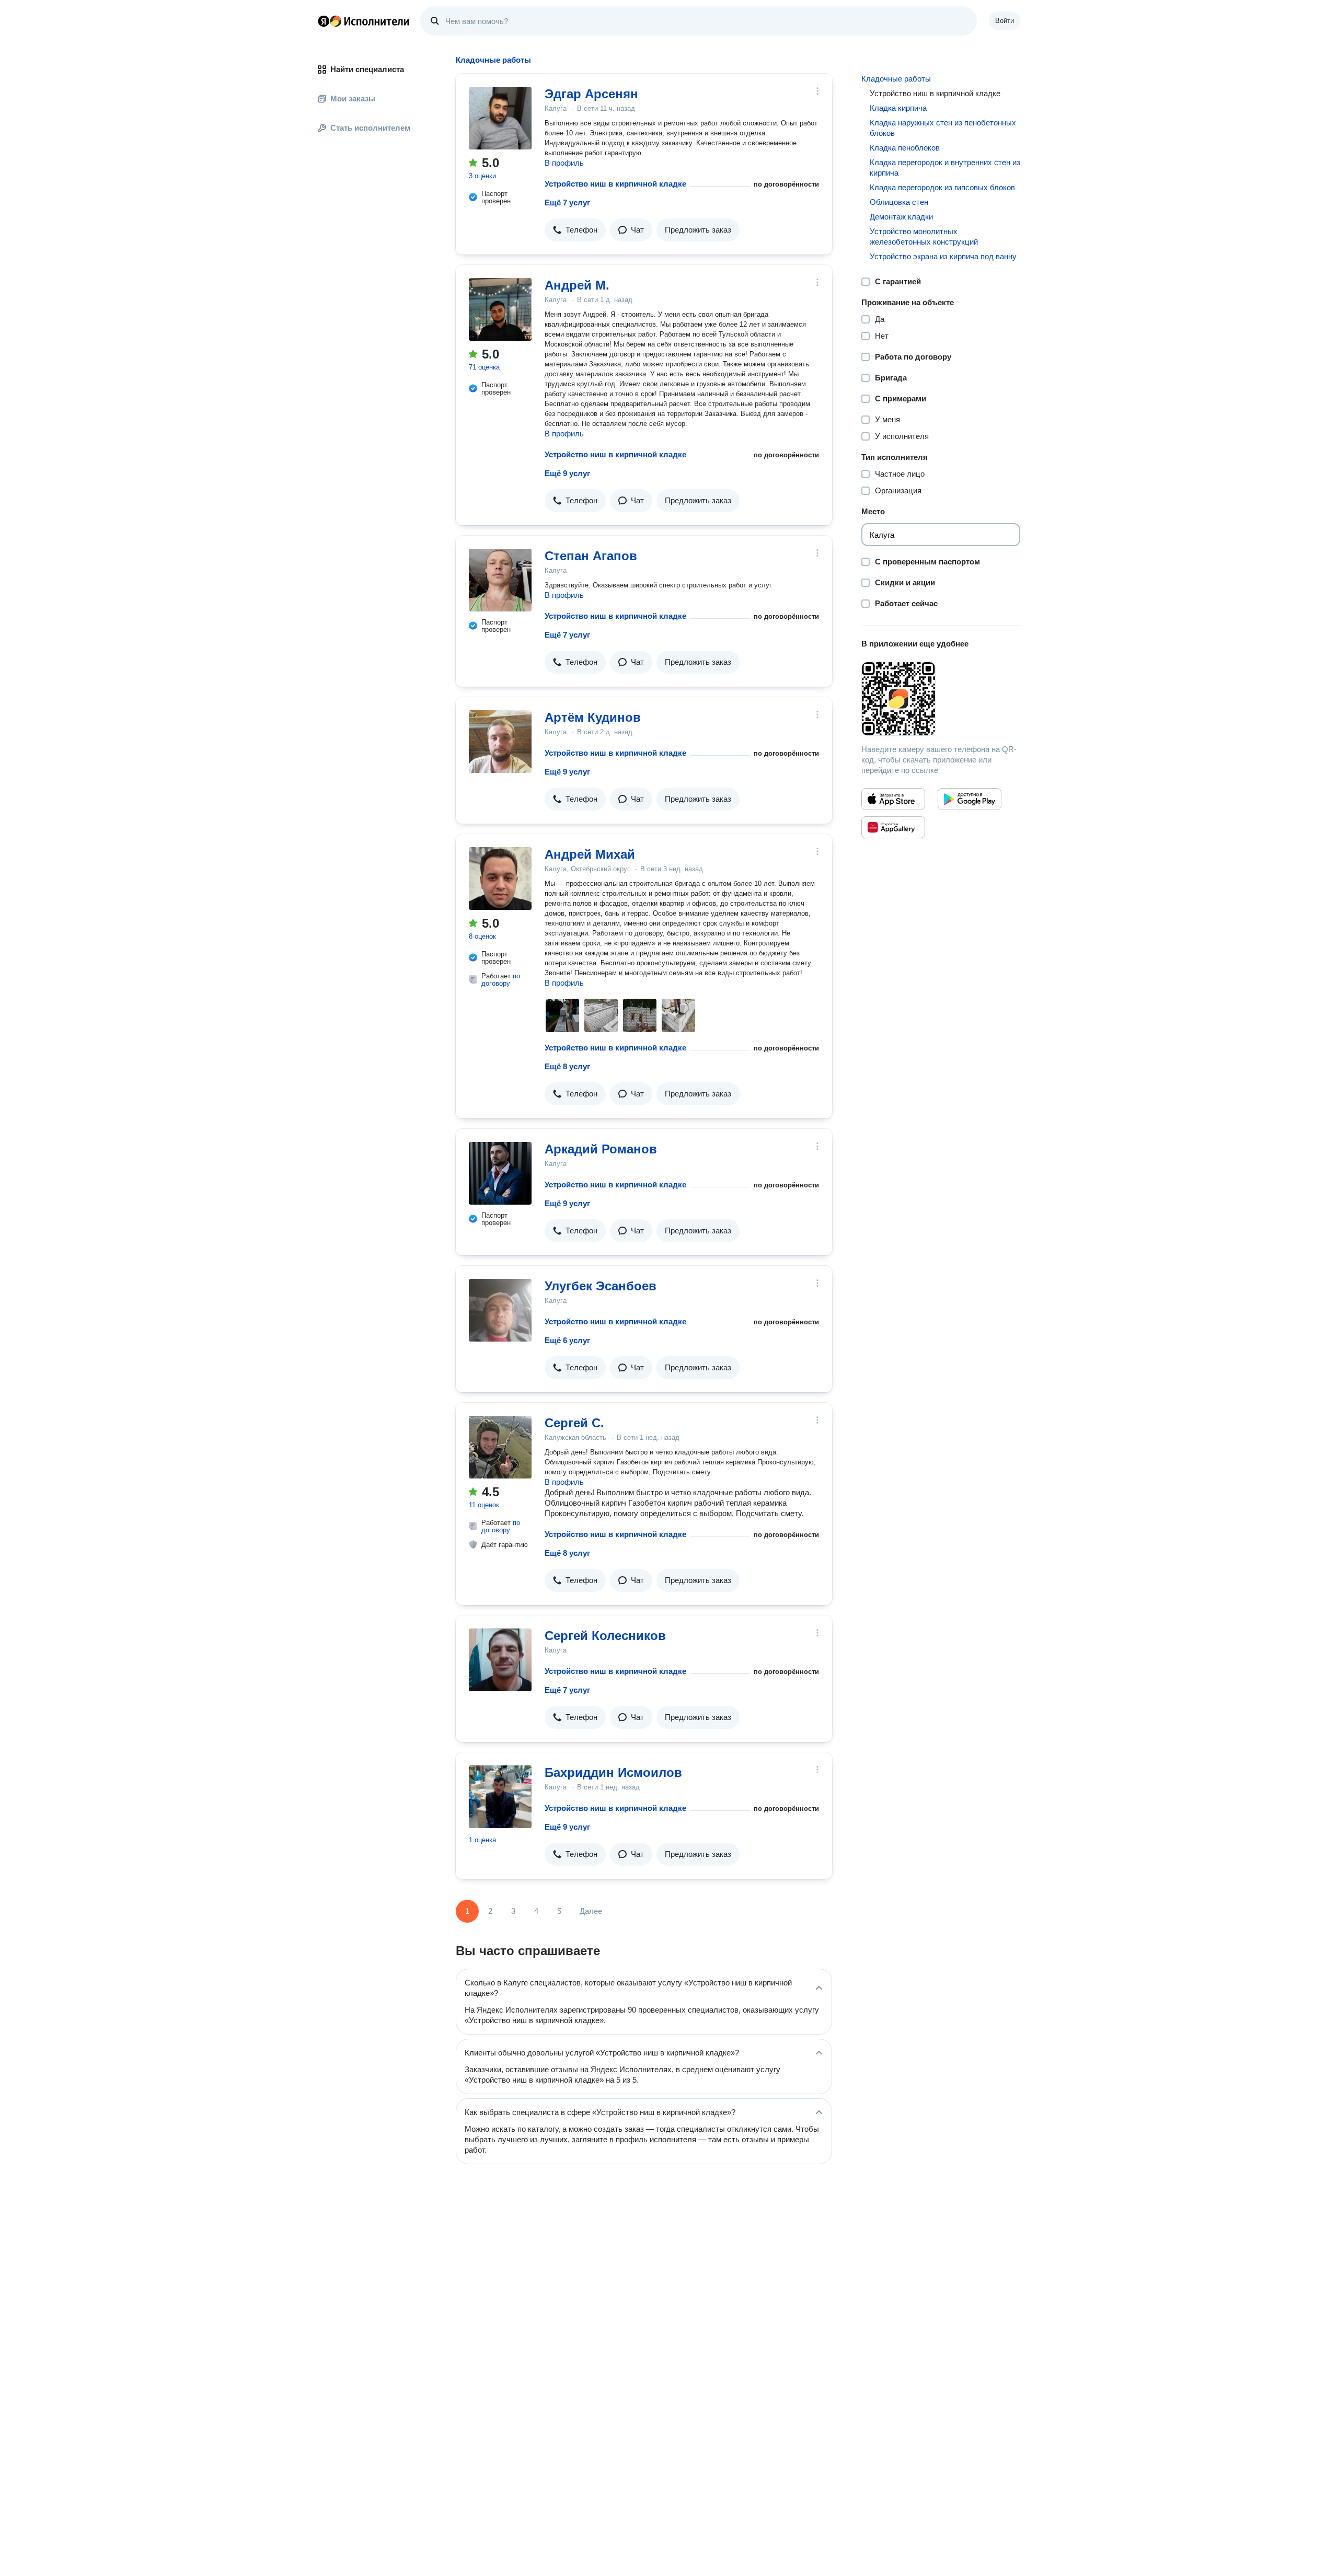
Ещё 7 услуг (567, 203)
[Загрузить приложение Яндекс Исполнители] (941, 699)
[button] (575, 230)
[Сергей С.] (500, 1447)
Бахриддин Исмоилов (613, 1772)
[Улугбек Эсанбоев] (500, 1310)
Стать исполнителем (370, 128)
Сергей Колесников (605, 1636)
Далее (591, 1911)
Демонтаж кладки (901, 217)
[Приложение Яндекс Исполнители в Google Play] (970, 799)
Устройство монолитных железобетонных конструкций (924, 236)
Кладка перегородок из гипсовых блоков (942, 187)
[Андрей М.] (500, 309)
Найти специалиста (367, 69)
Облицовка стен (899, 202)
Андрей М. (577, 285)
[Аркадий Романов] (500, 1173)
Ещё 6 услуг (567, 1340)
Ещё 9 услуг (567, 473)
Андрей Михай (590, 854)
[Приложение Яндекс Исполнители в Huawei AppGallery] (893, 827)
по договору (501, 980)
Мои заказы (353, 99)
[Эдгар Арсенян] (500, 118)
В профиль (564, 163)
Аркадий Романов (601, 1149)
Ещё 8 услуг (567, 1066)
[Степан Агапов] (500, 580)
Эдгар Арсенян (591, 94)
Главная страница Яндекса (324, 21)
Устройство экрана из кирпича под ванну (943, 256)
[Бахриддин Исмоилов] (500, 1797)
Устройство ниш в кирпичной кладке (615, 184)
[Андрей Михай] (500, 879)
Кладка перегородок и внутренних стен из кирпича (945, 168)
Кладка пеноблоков (905, 148)
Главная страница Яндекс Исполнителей (364, 21)
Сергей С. (574, 1423)
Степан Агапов (591, 556)
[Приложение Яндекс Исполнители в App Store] (893, 799)
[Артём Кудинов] (500, 742)
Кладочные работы (896, 79)
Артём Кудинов (593, 717)
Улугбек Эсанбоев (601, 1286)
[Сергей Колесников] (500, 1660)
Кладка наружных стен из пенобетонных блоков (943, 128)
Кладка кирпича (898, 108)
